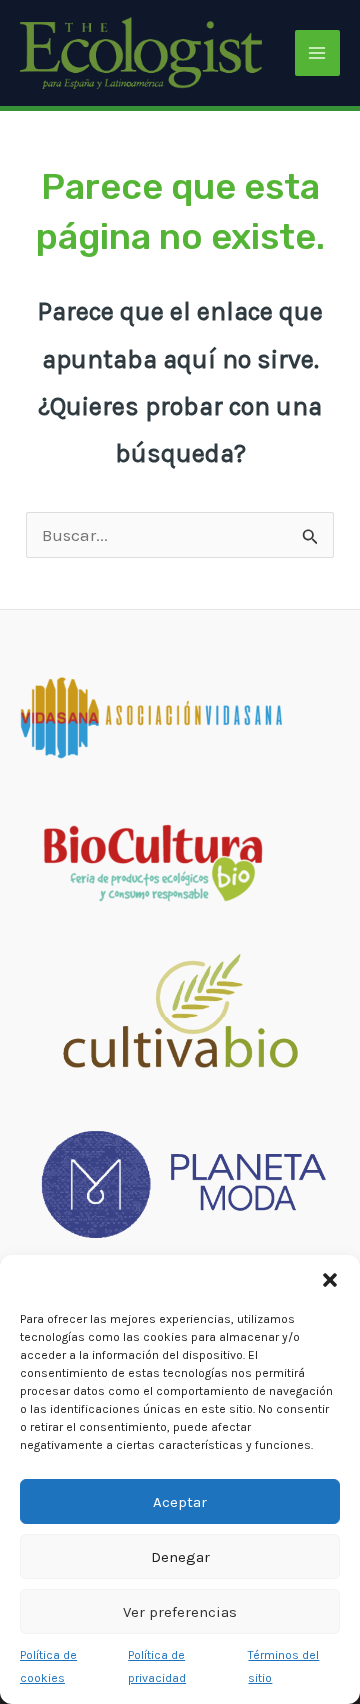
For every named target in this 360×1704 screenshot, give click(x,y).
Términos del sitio (283, 1666)
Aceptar (180, 1502)
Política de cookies (48, 1666)
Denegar (180, 1557)
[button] (330, 1280)
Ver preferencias (180, 1612)
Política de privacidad (157, 1666)
